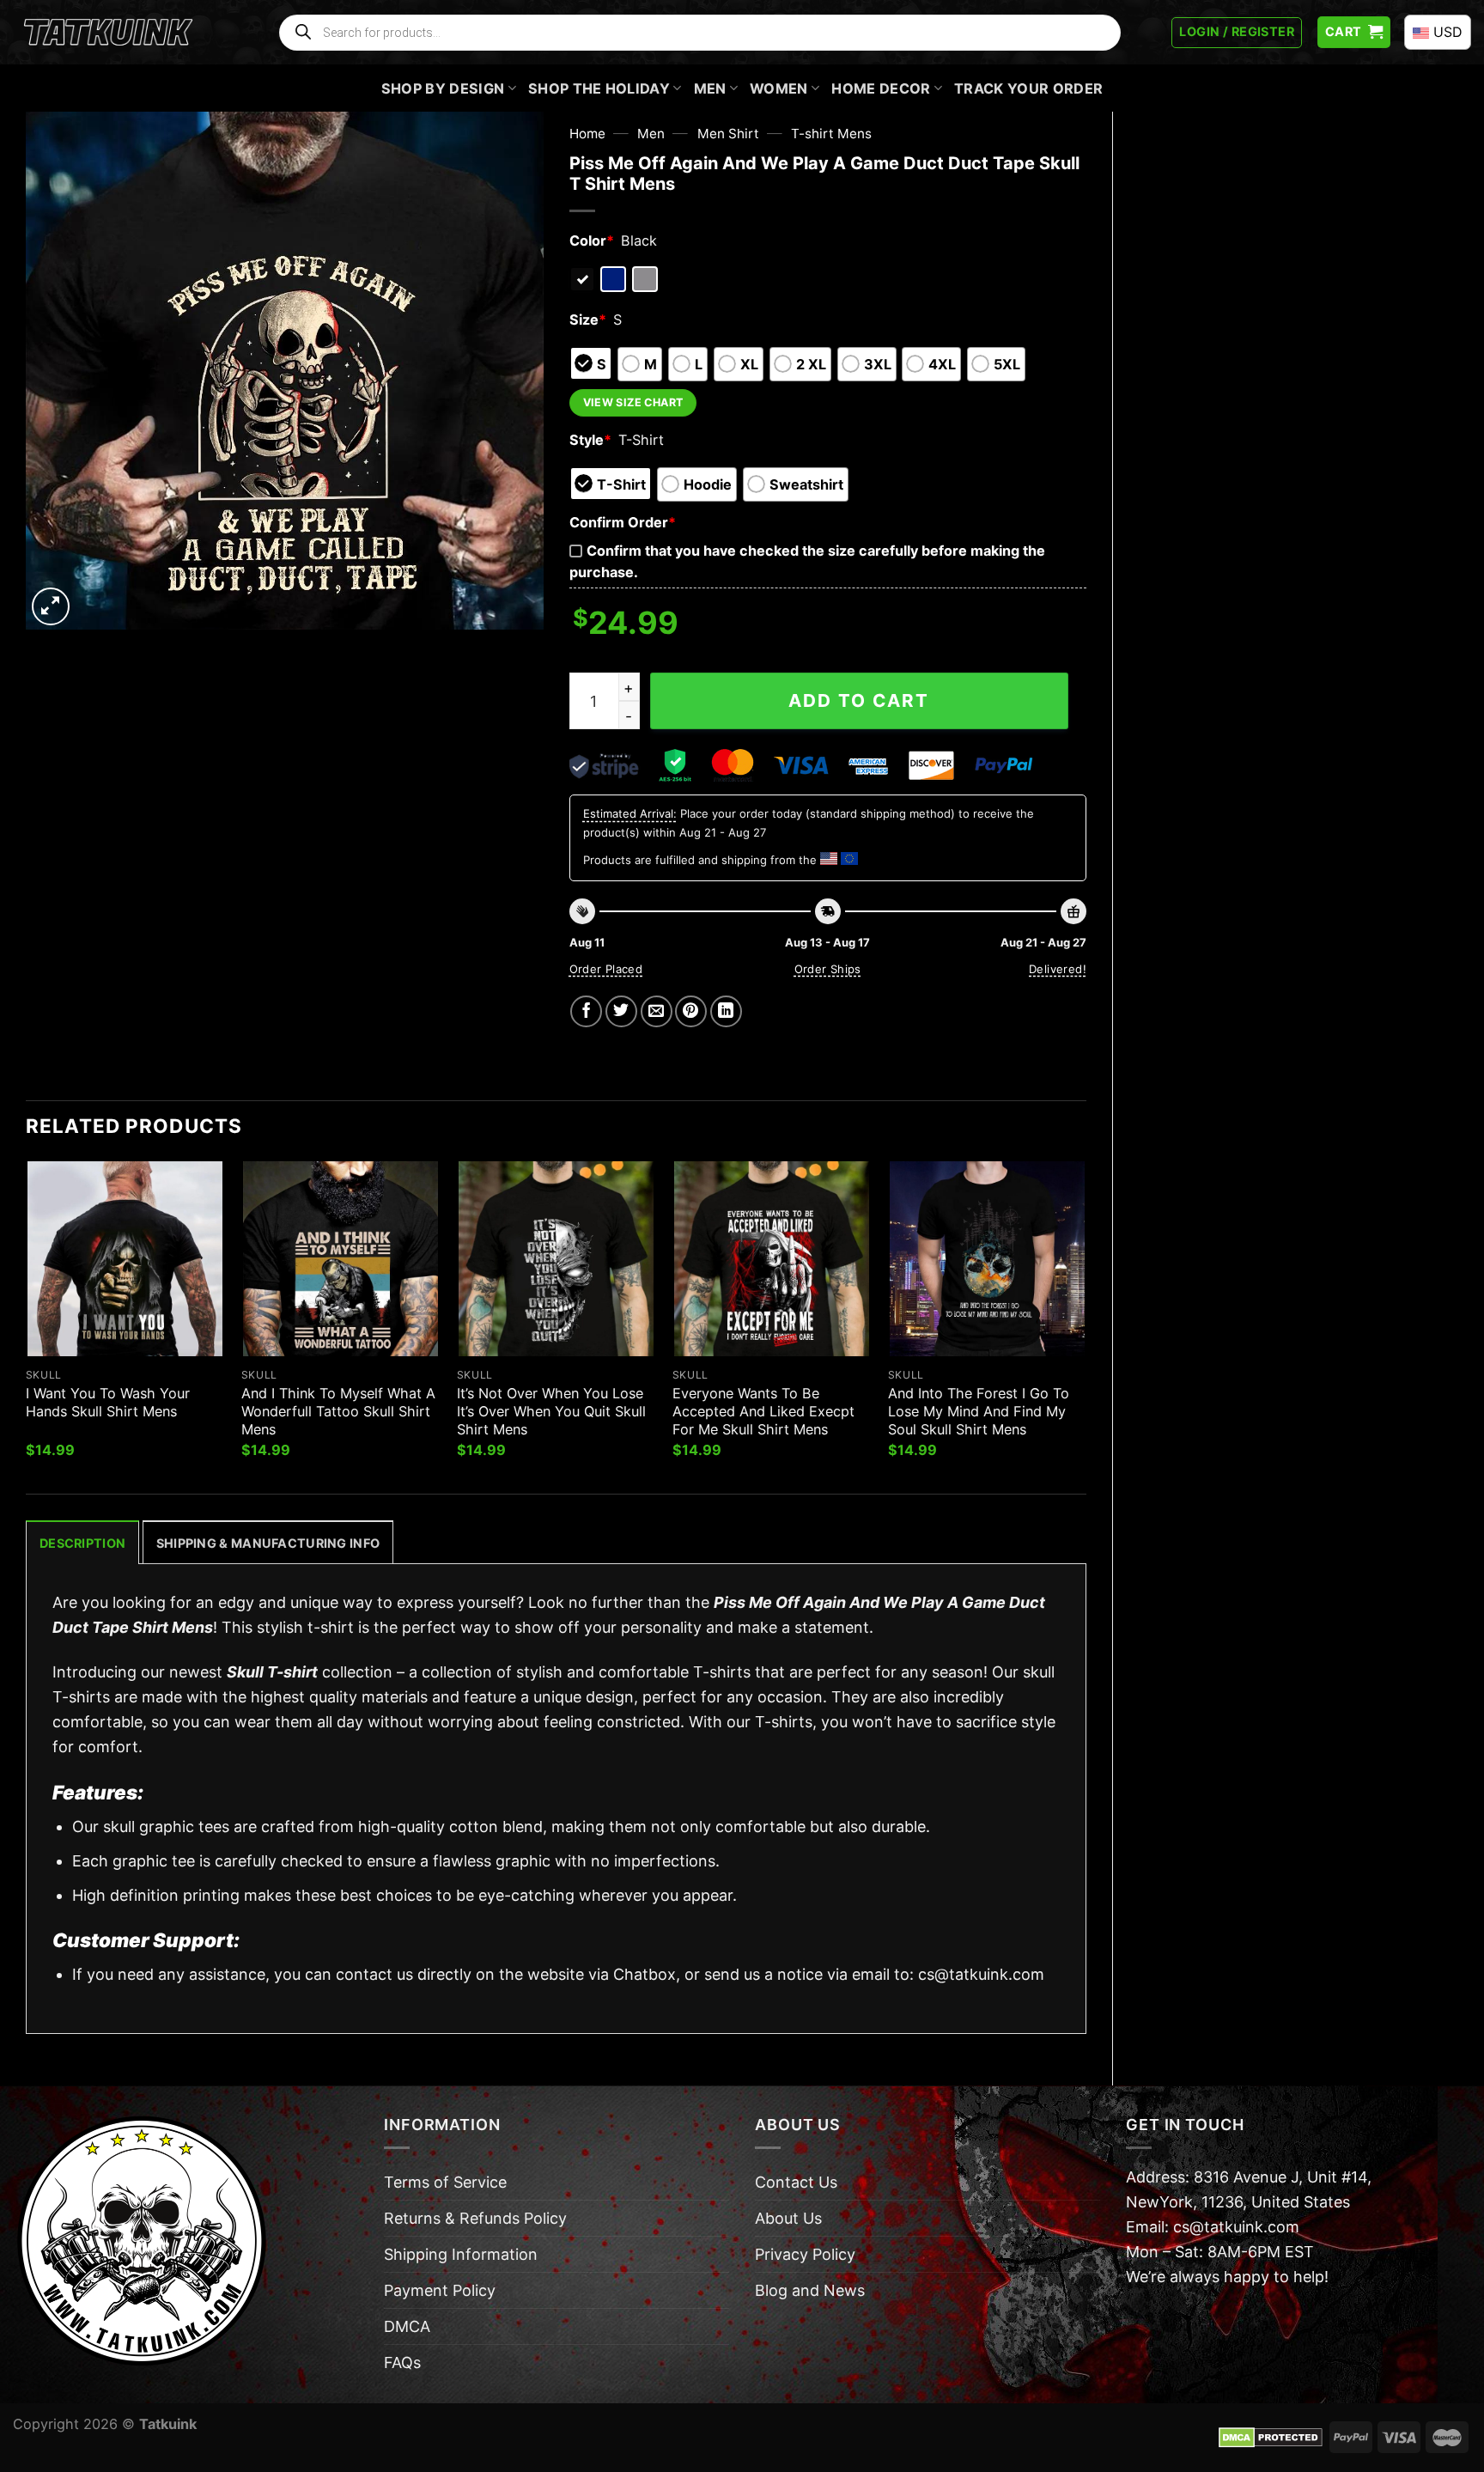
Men (710, 88)
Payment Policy (440, 2290)
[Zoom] (51, 606)
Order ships (828, 969)
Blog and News (810, 2290)
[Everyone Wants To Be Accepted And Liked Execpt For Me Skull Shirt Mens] (772, 1259)
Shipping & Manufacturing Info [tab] (268, 1543)
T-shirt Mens (831, 134)
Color (592, 241)
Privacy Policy (805, 2254)
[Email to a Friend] (657, 1011)
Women (779, 88)
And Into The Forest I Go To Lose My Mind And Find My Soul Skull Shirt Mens (979, 1411)
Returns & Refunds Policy (475, 2218)
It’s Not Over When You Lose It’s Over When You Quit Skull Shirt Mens (551, 1411)
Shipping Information (461, 2254)
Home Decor (881, 88)
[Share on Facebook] (586, 1011)
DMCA (407, 2326)
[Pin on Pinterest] (691, 1011)
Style (590, 440)
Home (587, 134)
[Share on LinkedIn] (726, 1011)
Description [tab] (82, 1543)
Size (588, 320)
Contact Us (796, 2182)
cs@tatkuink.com (981, 1974)
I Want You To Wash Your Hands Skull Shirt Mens (108, 1402)
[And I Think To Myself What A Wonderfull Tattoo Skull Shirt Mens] (341, 1259)
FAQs (402, 2362)
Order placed (606, 969)
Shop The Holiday (599, 88)
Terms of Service (445, 2182)
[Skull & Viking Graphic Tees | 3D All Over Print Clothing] (108, 33)
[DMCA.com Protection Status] (1271, 2436)
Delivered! (1058, 969)
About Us (788, 2218)
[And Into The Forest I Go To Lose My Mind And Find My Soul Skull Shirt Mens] (987, 1259)
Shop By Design (443, 88)
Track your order (1028, 88)
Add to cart (859, 700)
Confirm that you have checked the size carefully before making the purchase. (807, 561)
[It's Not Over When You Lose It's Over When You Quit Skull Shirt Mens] (556, 1259)
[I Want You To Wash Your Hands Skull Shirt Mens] (125, 1259)
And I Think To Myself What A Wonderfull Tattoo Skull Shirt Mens (338, 1411)
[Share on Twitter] (621, 1011)
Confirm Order (623, 522)
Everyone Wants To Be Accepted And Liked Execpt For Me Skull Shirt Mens (763, 1411)
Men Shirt (728, 134)
